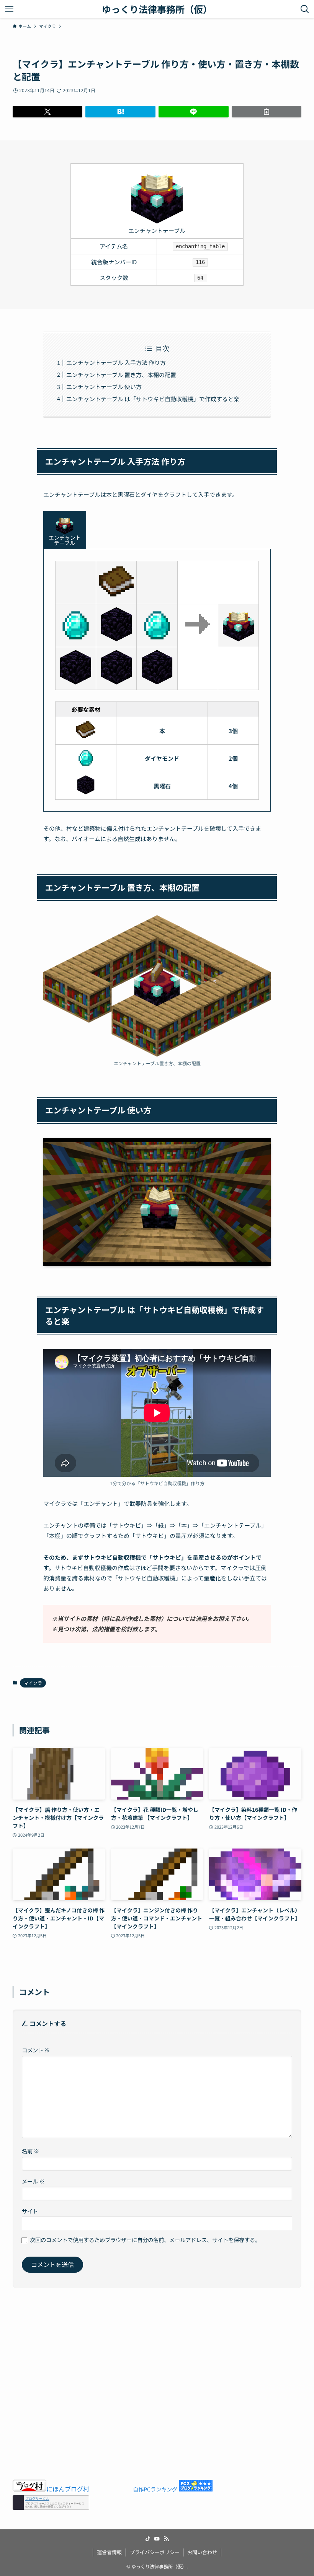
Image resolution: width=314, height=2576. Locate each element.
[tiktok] (148, 2539)
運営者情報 (109, 2552)
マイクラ (33, 1683)
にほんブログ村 (68, 2488)
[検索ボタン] (305, 9)
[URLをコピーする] (267, 112)
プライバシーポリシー (155, 2552)
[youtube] (157, 2539)
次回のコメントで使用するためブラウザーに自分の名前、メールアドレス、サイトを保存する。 (145, 2240)
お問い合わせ (202, 2552)
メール (33, 2181)
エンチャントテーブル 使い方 (104, 386)
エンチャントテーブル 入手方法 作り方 (116, 362)
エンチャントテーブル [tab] (65, 540)
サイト (30, 2211)
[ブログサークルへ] (51, 2502)
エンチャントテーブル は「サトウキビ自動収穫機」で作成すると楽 (153, 399)
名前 (30, 2151)
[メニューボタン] (9, 9)
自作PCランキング (155, 2489)
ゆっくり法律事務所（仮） (157, 9)
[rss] (166, 2539)
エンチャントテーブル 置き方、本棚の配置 (121, 375)
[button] (48, 112)
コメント (36, 2050)
